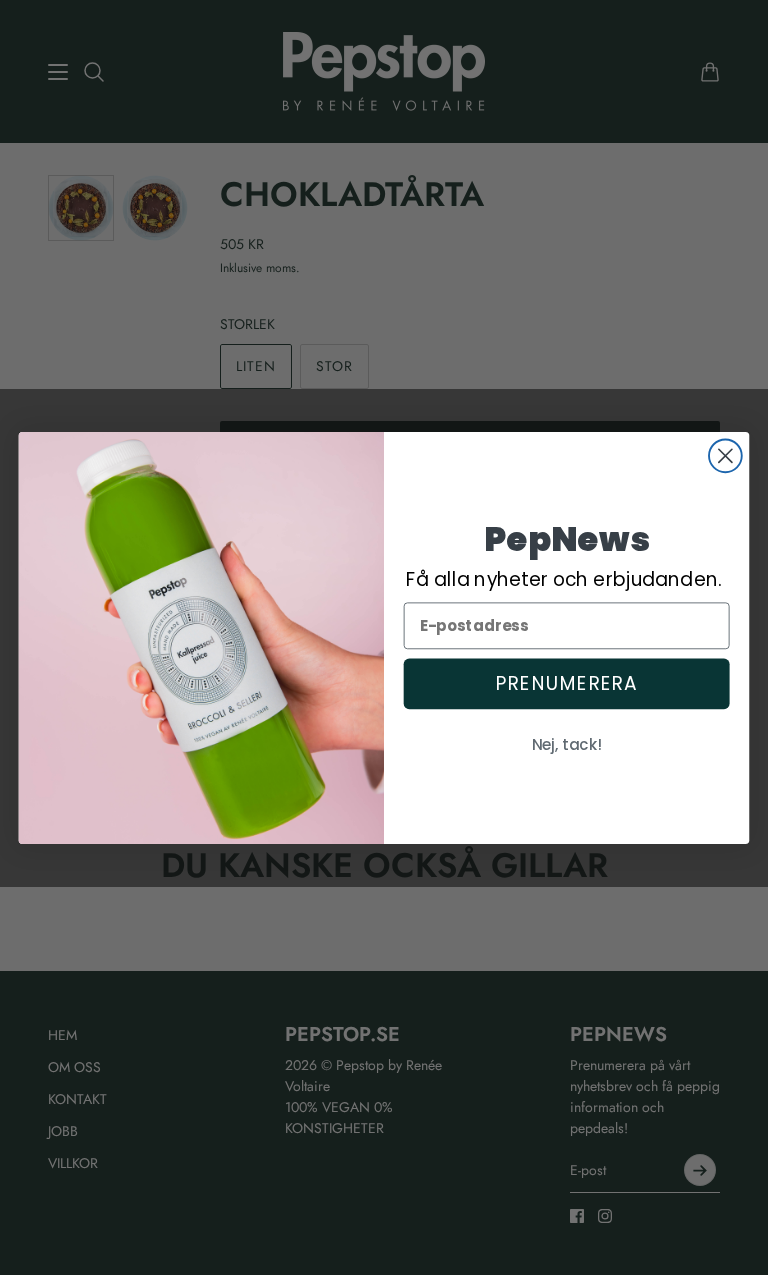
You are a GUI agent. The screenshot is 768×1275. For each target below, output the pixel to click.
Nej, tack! (567, 745)
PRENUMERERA (566, 683)
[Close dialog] (725, 455)
